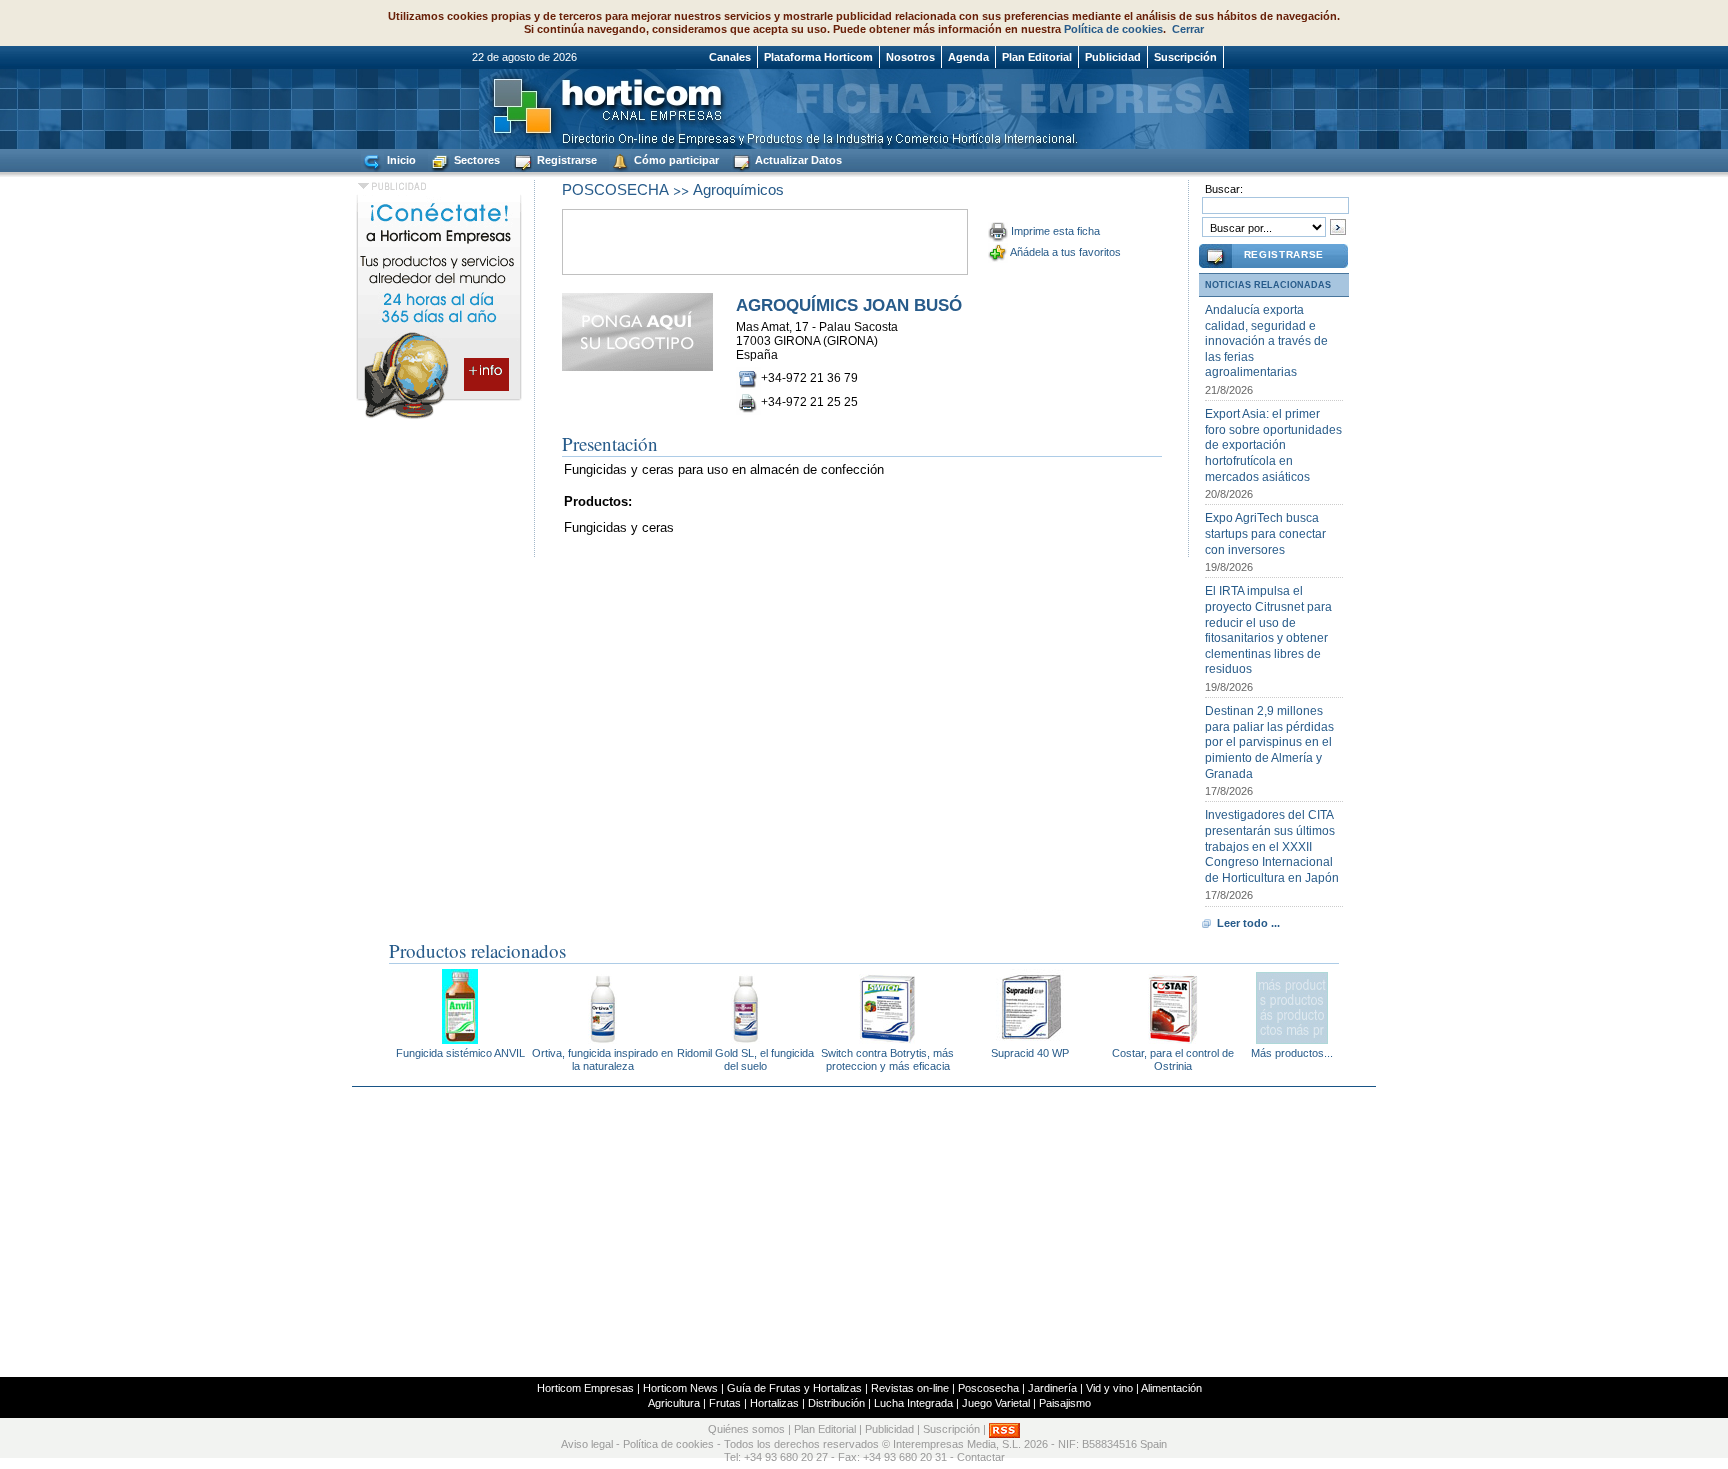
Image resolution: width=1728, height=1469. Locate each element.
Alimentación (1171, 1388)
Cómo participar (675, 160)
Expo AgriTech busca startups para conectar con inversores (1265, 533)
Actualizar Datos (797, 160)
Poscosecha (988, 1388)
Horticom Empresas (585, 1388)
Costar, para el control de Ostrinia (1173, 1059)
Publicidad (1113, 57)
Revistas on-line (910, 1388)
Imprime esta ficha (1055, 231)
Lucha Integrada (913, 1403)
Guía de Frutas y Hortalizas (794, 1388)
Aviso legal (587, 1444)
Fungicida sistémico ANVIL (460, 1053)
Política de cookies (1113, 29)
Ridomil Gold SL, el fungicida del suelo (745, 1059)
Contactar (981, 1457)
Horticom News (680, 1388)
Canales (730, 57)
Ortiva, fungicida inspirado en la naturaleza (602, 1059)
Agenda (968, 57)
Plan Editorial (1037, 57)
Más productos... (1292, 1053)
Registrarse (565, 160)
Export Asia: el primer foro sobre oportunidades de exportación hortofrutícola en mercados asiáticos (1273, 445)
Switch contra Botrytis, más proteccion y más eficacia (887, 1059)
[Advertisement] (864, 1232)
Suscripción (1185, 57)
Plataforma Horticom (818, 57)
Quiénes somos (746, 1429)
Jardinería (1052, 1388)
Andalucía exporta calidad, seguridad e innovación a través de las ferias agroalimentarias (1266, 341)
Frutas (725, 1403)
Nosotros (910, 57)
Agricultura (674, 1403)
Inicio (400, 160)
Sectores (475, 160)
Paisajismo (1065, 1403)
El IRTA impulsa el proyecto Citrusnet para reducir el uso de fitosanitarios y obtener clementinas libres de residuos (1268, 630)
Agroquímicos (738, 189)
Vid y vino (1109, 1388)
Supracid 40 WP (1030, 1053)
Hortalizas (774, 1403)
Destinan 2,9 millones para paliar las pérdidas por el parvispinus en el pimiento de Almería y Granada (1269, 742)
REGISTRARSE (1284, 254)
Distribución (836, 1403)
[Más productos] (1292, 1038)
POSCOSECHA (615, 189)
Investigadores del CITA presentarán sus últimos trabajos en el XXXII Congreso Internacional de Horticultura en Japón (1272, 846)
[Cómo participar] (439, 418)
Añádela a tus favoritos (1065, 252)
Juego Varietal (996, 1403)
